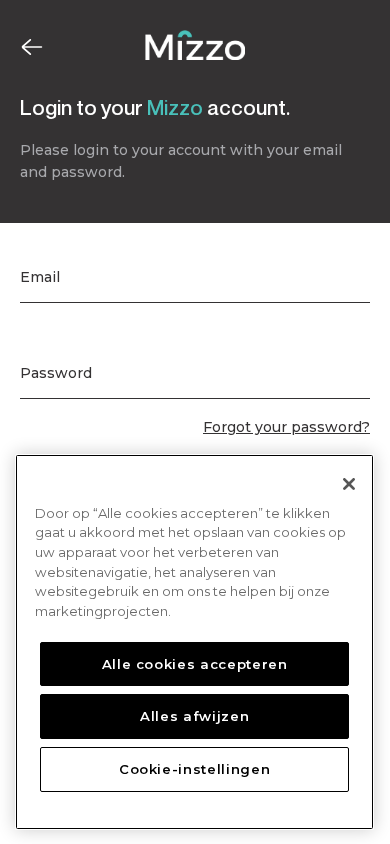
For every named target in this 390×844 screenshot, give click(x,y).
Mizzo (175, 107)
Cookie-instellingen (194, 769)
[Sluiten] (349, 484)
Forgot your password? (286, 427)
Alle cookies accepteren (195, 664)
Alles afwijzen (194, 716)
